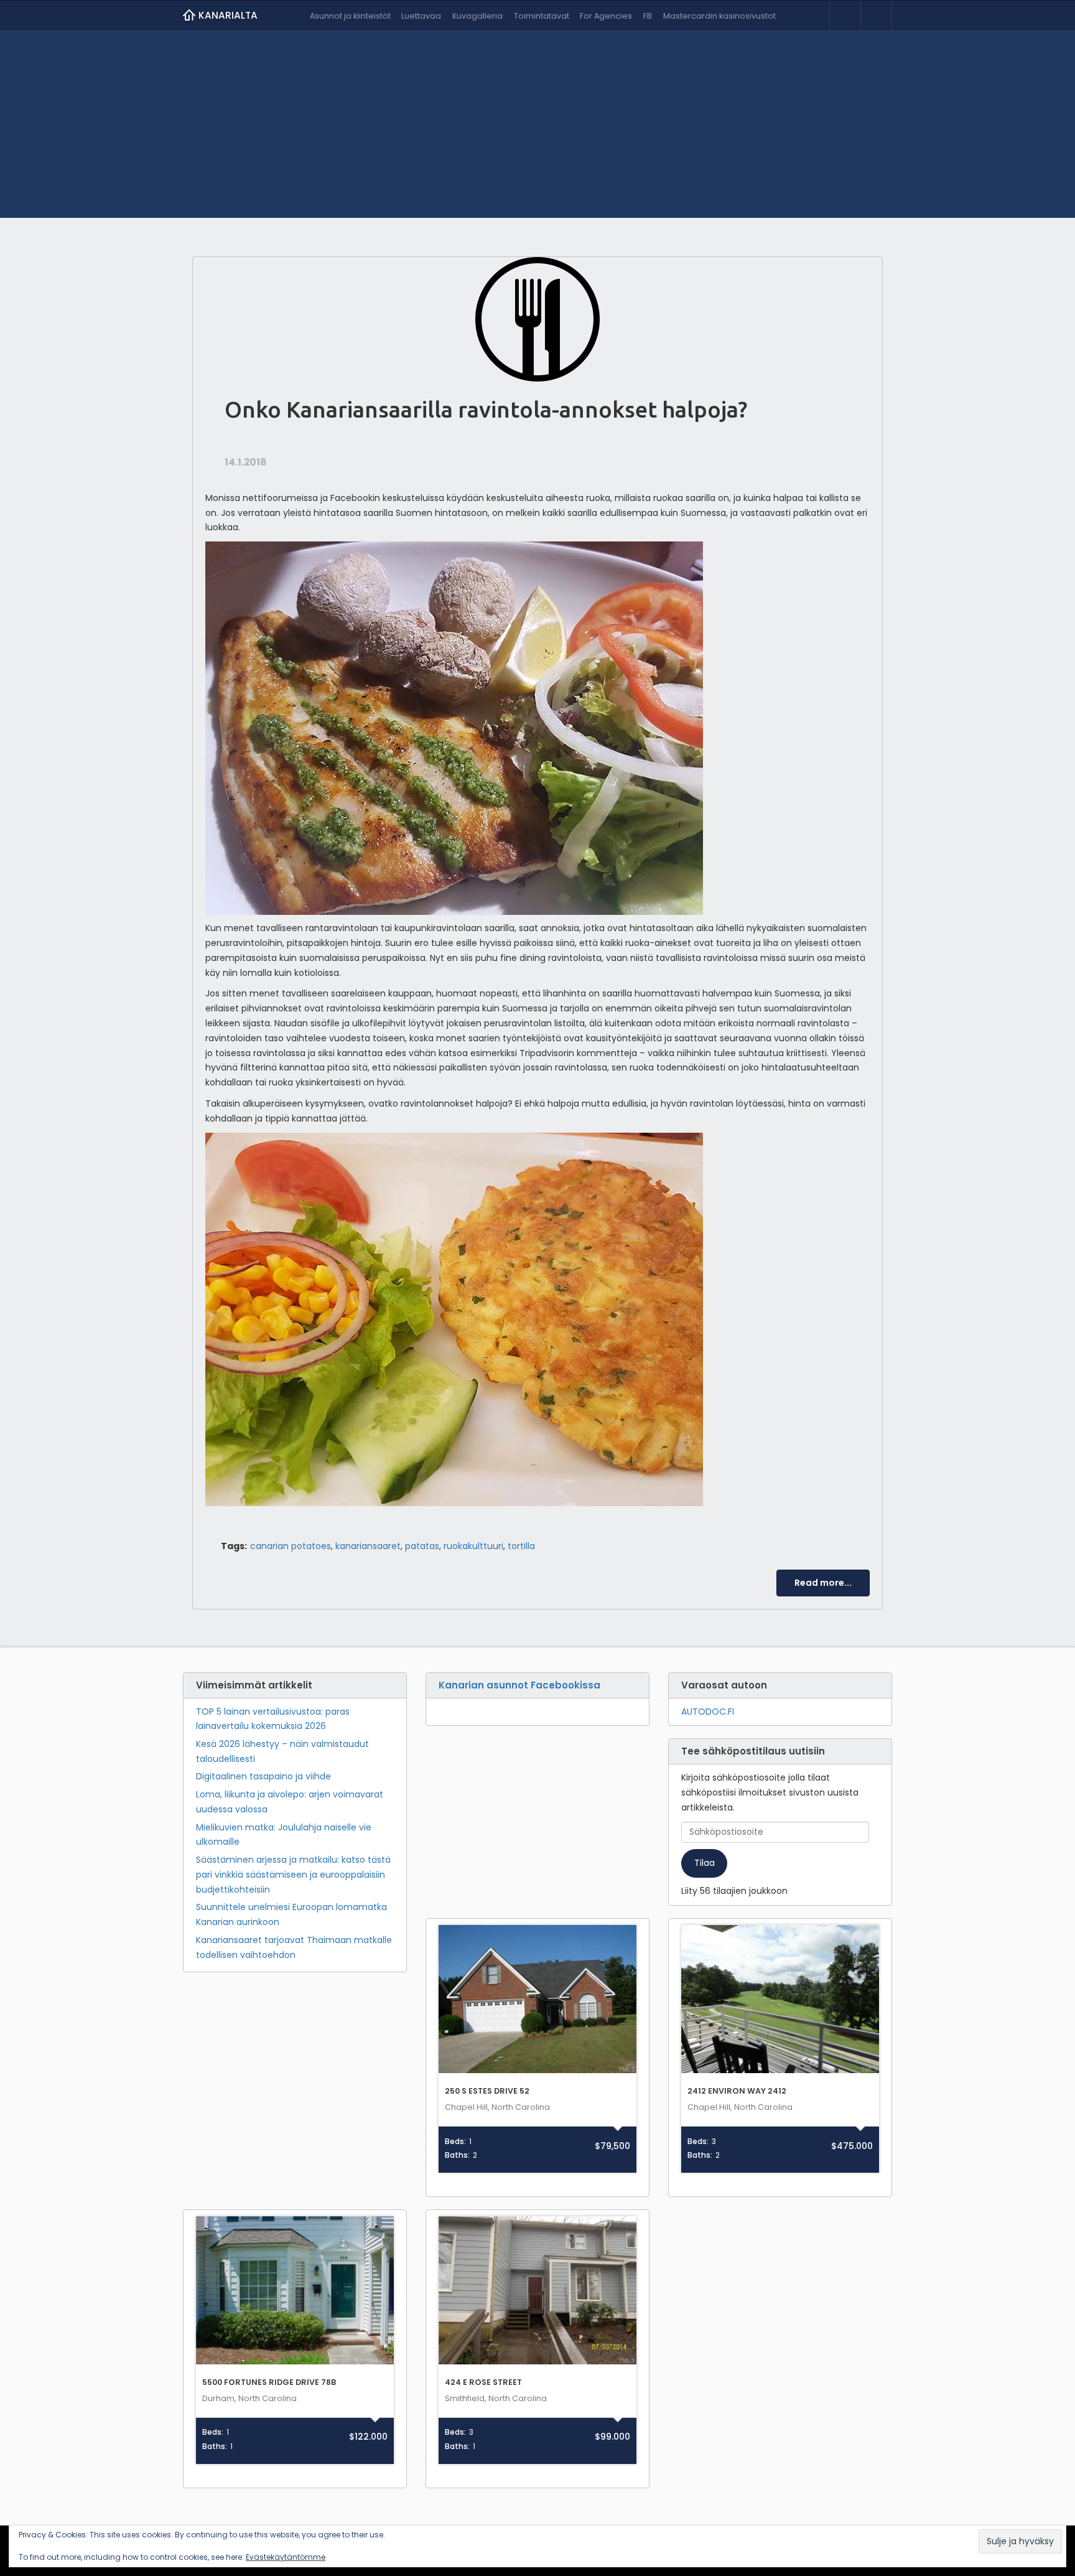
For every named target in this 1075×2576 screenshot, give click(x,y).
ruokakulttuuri (473, 1546)
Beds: (455, 2142)
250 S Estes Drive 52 (487, 2091)
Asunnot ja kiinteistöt (350, 16)
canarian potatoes (291, 1546)
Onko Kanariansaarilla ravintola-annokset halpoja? (486, 409)
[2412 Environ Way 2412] (780, 1999)
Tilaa (705, 1863)
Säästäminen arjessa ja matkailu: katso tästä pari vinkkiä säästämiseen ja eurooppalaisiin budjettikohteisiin (293, 1875)
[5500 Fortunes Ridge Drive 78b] (295, 2291)
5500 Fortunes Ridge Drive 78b (269, 2382)
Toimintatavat (542, 16)
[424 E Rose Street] (537, 2291)
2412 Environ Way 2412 (737, 2091)
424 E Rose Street (483, 2382)
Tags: (234, 1546)
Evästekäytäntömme (286, 2557)
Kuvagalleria (477, 16)
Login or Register (845, 16)
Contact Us (876, 16)
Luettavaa (421, 16)
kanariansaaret (368, 1546)
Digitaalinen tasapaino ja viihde (263, 1776)
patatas (422, 1546)
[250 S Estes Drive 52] (537, 1999)
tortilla (521, 1546)
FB (648, 16)
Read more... (823, 1583)
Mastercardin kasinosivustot (719, 16)
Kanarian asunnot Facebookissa (519, 1685)
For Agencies (606, 16)
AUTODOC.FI (708, 1712)
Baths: (457, 2155)
